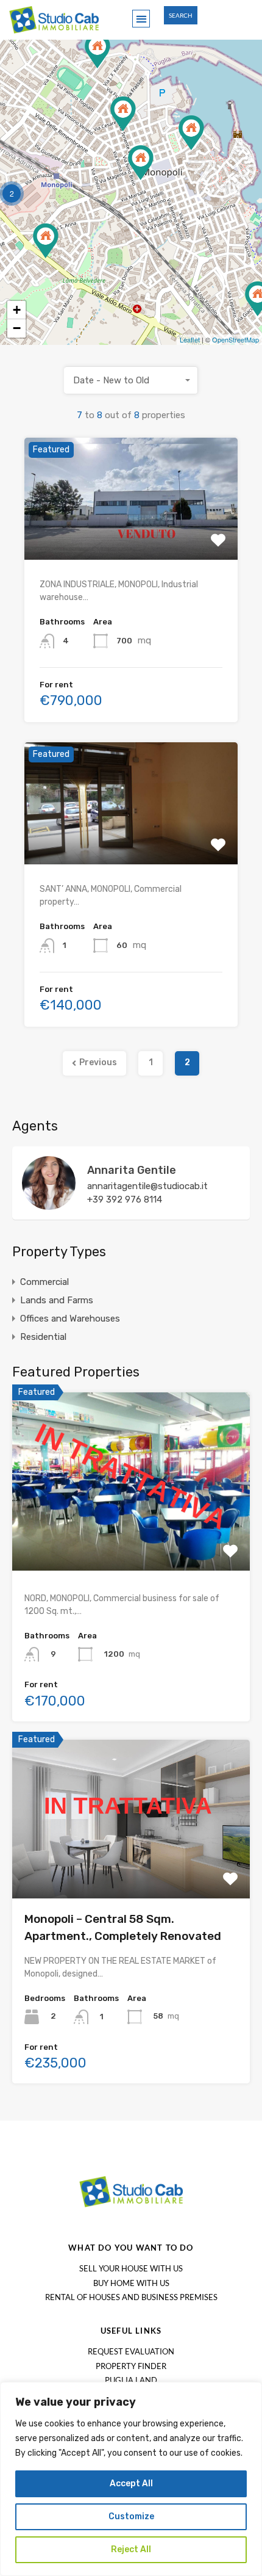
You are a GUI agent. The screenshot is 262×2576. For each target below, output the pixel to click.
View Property (131, 535)
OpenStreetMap (235, 339)
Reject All (131, 2549)
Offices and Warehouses (70, 1319)
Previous (98, 1062)
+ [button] (17, 310)
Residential (43, 1337)
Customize (131, 2516)
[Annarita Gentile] (49, 1204)
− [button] (17, 328)
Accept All (131, 2484)
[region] (131, 2479)
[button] (141, 19)
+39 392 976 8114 (125, 1199)
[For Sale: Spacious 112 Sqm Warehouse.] (46, 241)
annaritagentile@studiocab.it (147, 1186)
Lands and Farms (57, 1300)
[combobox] (131, 380)
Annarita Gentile (132, 1170)
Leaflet (190, 339)
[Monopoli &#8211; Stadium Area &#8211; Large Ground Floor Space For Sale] (97, 51)
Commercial (44, 1282)
